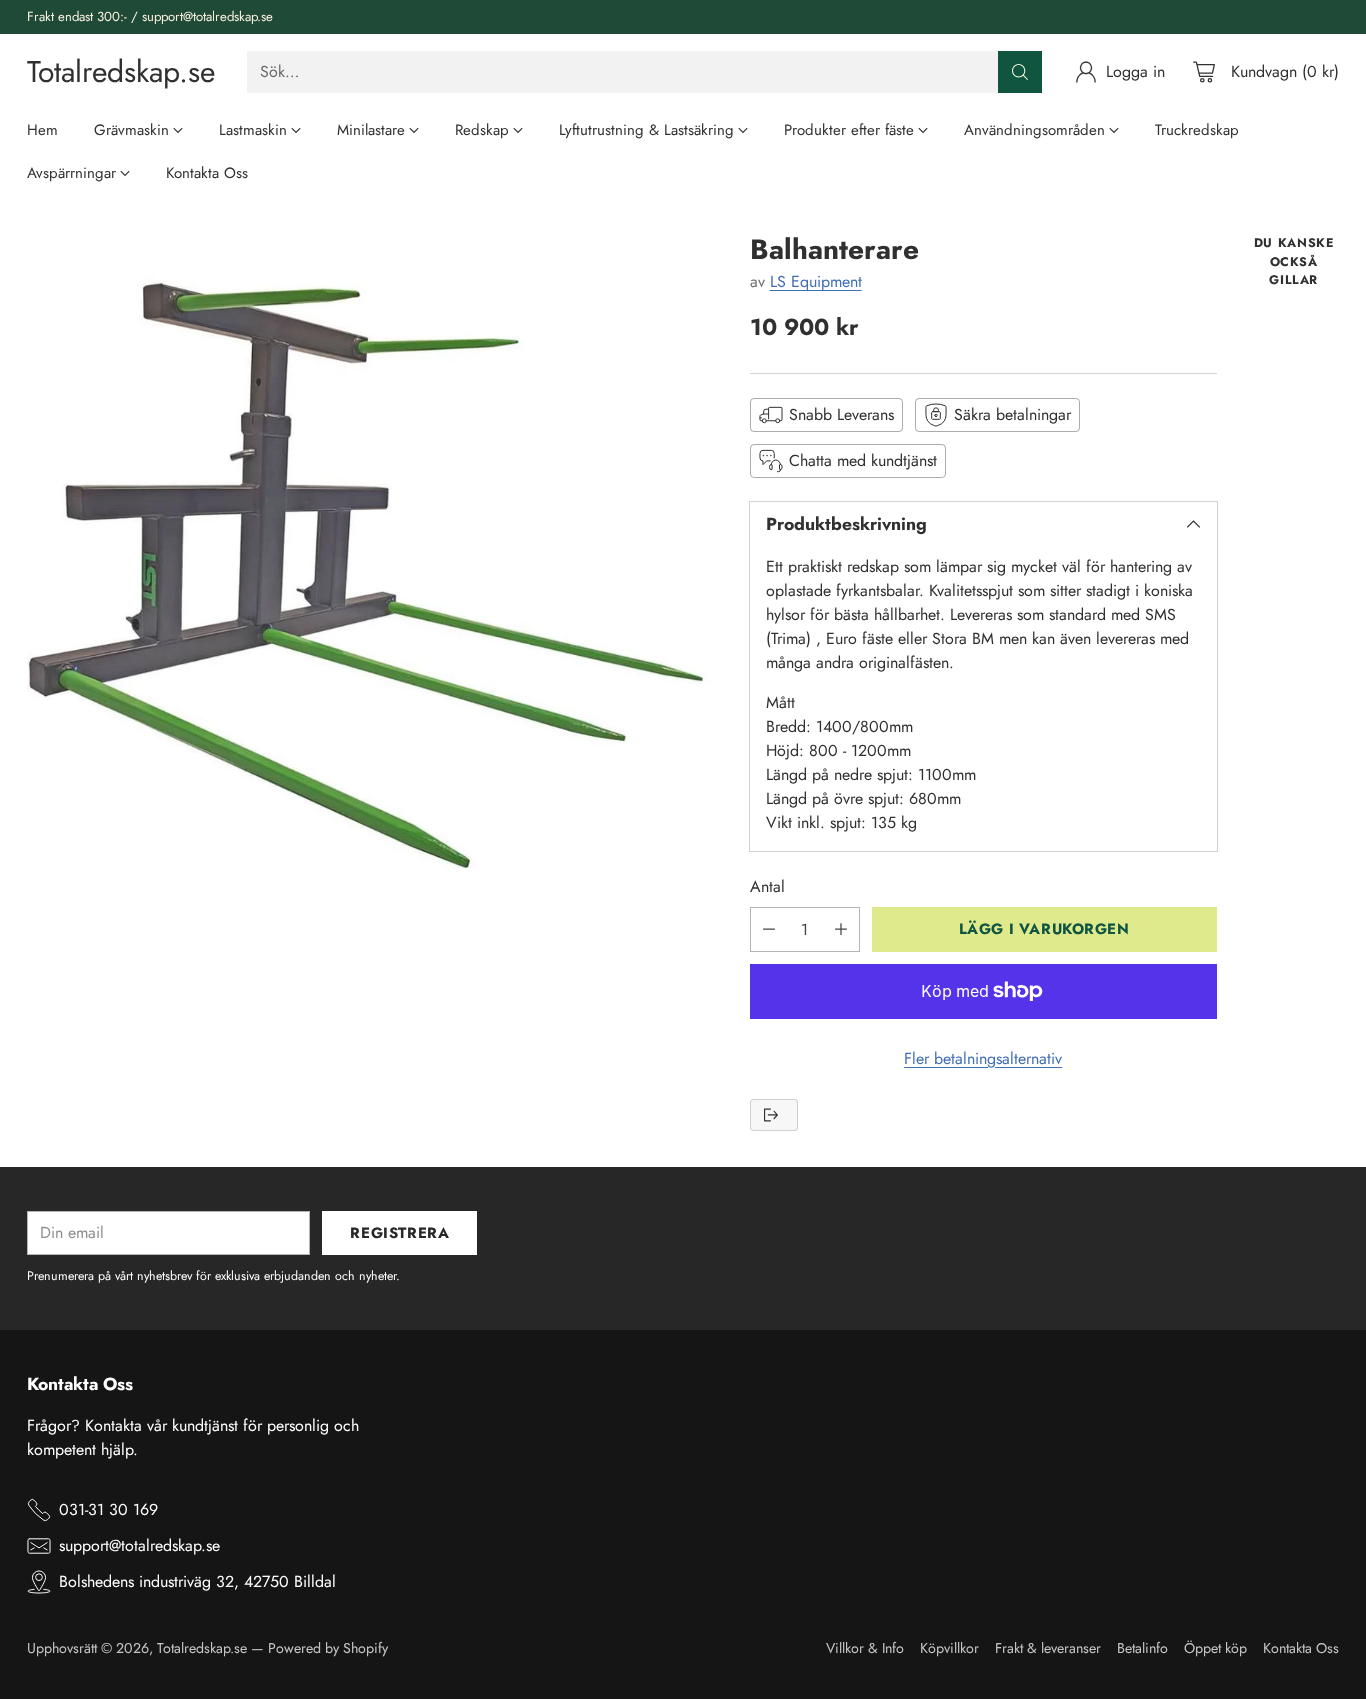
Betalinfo (1142, 1648)
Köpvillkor (949, 1648)
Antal (767, 886)
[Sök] (1020, 72)
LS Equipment (816, 281)
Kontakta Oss (1301, 1648)
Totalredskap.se (202, 1648)
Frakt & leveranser (1048, 1648)
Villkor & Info (865, 1648)
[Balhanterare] (373, 580)
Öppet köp (1215, 1648)
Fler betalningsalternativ (983, 1058)
